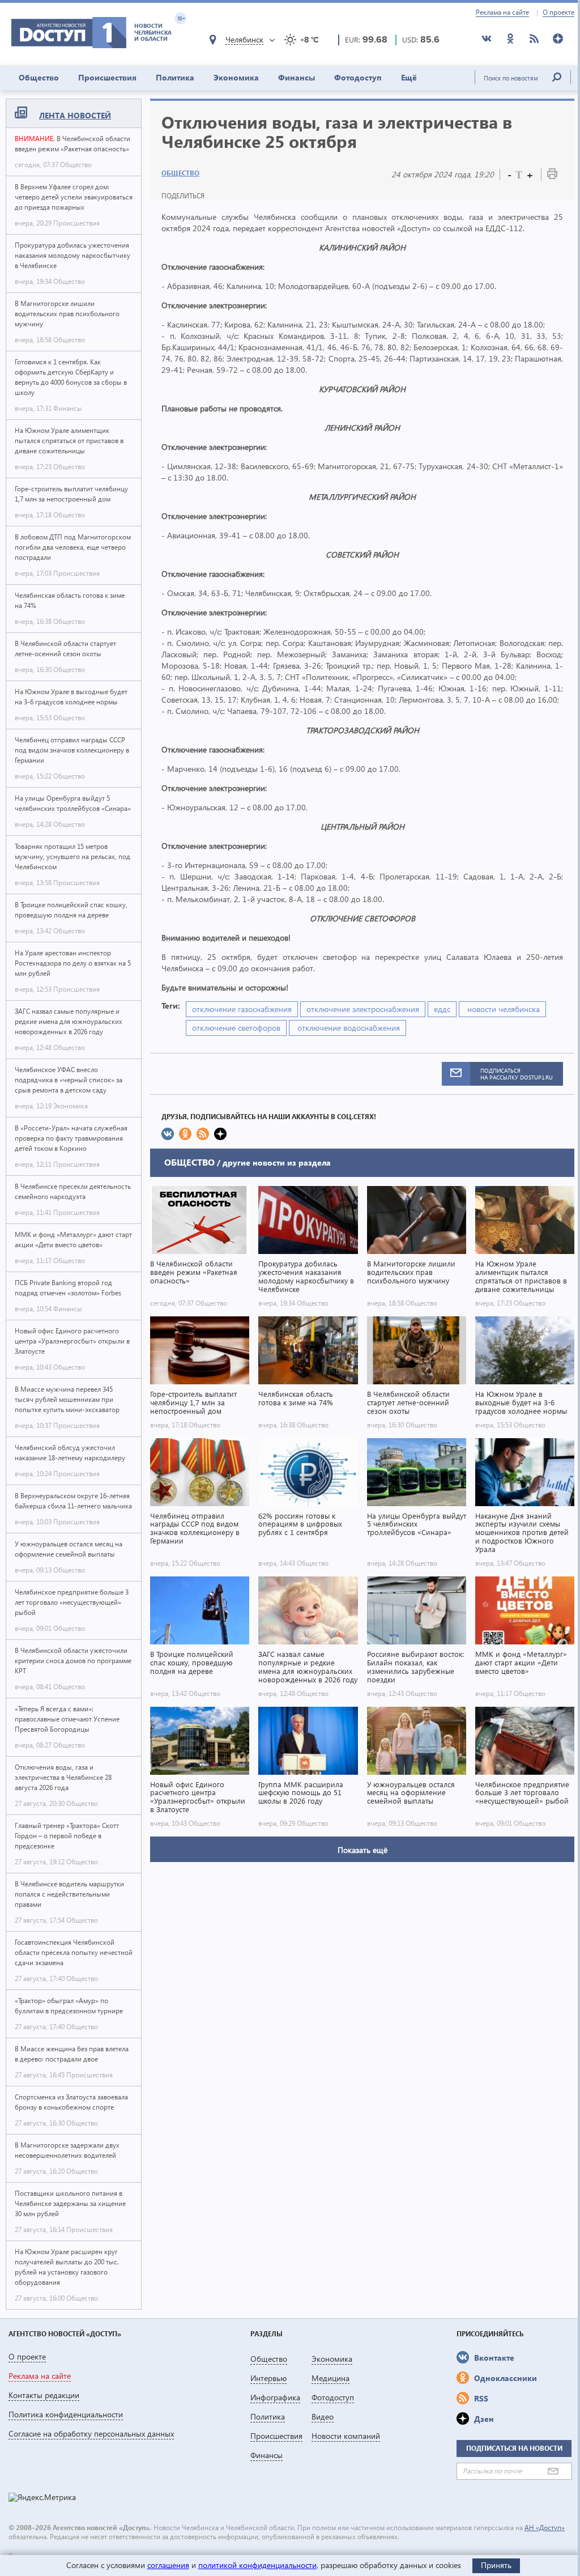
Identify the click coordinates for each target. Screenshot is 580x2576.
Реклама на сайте (502, 12)
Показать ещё (362, 1850)
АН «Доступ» (545, 2528)
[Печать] (552, 176)
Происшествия (107, 77)
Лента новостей (75, 115)
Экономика (236, 77)
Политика (175, 77)
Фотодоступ (358, 77)
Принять (496, 2565)
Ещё (409, 77)
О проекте (558, 12)
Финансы (297, 77)
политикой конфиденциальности (257, 2565)
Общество (39, 77)
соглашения (168, 2565)
